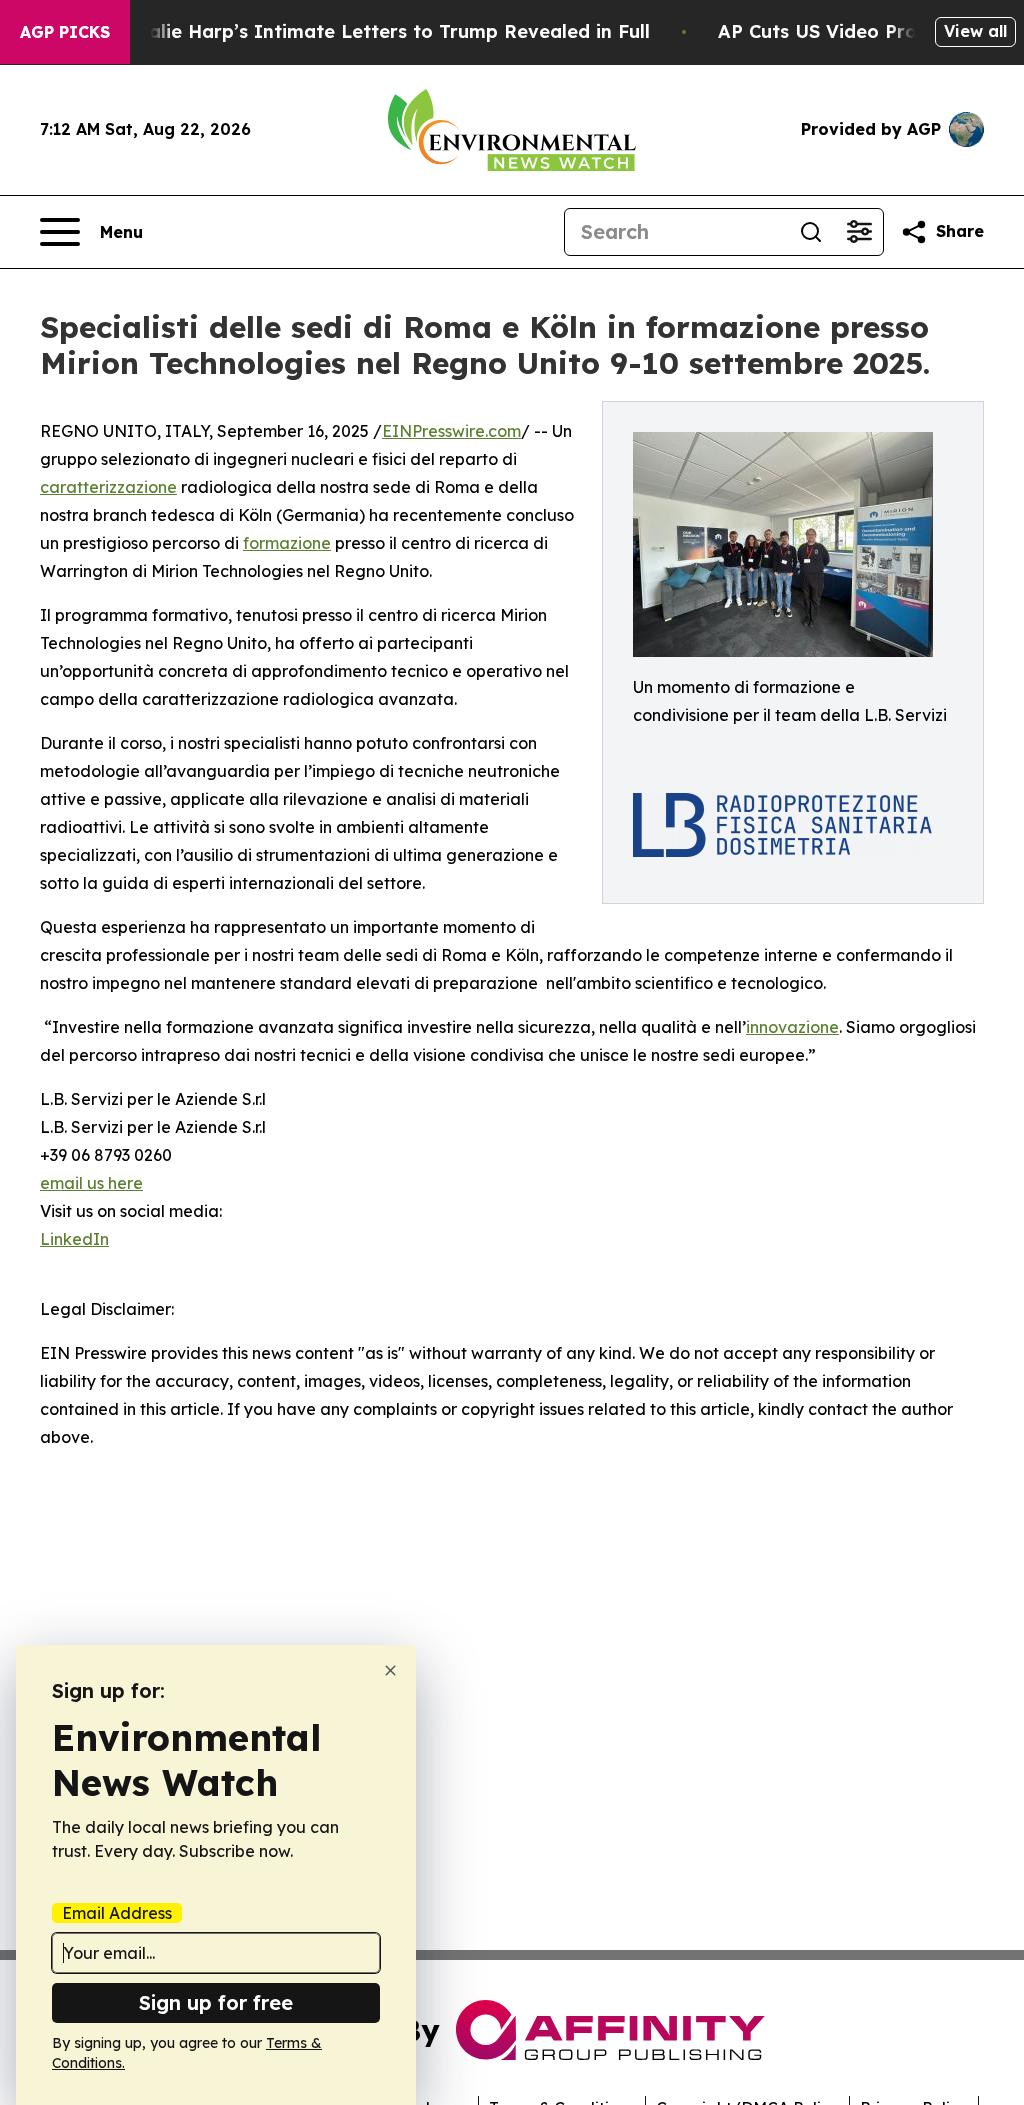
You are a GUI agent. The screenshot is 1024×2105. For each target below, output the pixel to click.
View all (975, 31)
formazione (287, 543)
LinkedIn (74, 1239)
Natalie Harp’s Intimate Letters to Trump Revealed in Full (382, 31)
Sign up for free (216, 2002)
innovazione (792, 1027)
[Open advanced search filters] (859, 232)
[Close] (390, 1670)
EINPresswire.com (451, 431)
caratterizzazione (108, 487)
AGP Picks (65, 32)
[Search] (811, 232)
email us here (91, 1183)
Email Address (117, 1913)
